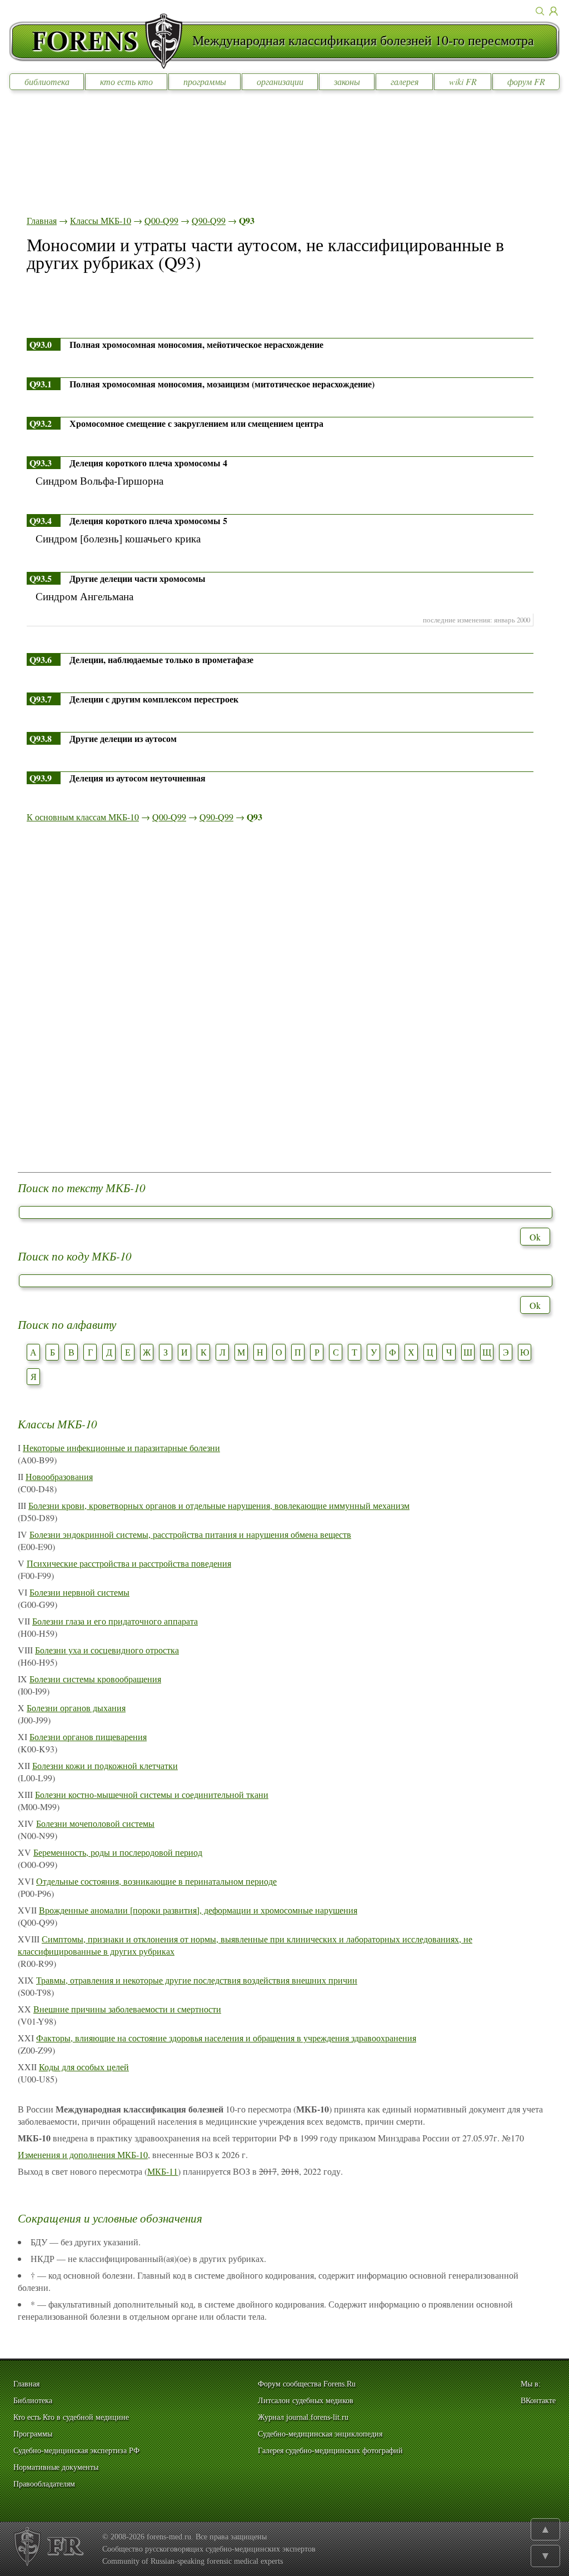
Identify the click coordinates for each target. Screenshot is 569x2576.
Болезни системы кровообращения (95, 1679)
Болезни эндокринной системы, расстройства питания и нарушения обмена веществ (190, 1534)
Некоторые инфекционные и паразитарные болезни (121, 1448)
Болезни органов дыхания (76, 1708)
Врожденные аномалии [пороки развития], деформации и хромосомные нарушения (198, 1910)
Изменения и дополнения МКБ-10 (83, 2154)
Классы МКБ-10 (101, 220)
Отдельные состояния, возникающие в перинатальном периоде (156, 1881)
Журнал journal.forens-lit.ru (303, 2417)
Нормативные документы (56, 2467)
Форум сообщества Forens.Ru (307, 2384)
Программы (33, 2434)
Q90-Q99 (209, 220)
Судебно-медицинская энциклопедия (320, 2434)
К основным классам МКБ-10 (83, 817)
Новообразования (59, 1476)
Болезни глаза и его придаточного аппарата (115, 1621)
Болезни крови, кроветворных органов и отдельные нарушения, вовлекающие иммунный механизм (219, 1505)
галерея (405, 81)
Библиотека (33, 2401)
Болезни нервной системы (79, 1592)
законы (347, 81)
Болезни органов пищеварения (88, 1737)
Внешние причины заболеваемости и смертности (127, 2009)
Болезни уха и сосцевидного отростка (107, 1650)
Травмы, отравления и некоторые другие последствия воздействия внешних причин (197, 1980)
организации (280, 81)
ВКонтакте (538, 2401)
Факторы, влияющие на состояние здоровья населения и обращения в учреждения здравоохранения (226, 2038)
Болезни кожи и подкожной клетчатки (105, 1765)
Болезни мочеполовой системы (95, 1823)
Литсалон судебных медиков (306, 2401)
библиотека (47, 81)
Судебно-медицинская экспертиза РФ (76, 2451)
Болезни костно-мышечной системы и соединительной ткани (152, 1794)
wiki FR (463, 81)
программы (205, 81)
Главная (42, 220)
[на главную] (101, 41)
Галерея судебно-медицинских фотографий (330, 2451)
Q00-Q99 (161, 220)
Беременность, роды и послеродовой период (118, 1852)
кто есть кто (126, 81)
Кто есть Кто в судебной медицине (71, 2417)
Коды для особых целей (84, 2067)
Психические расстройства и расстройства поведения (129, 1563)
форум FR (526, 81)
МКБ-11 (163, 2171)
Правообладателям (44, 2484)
